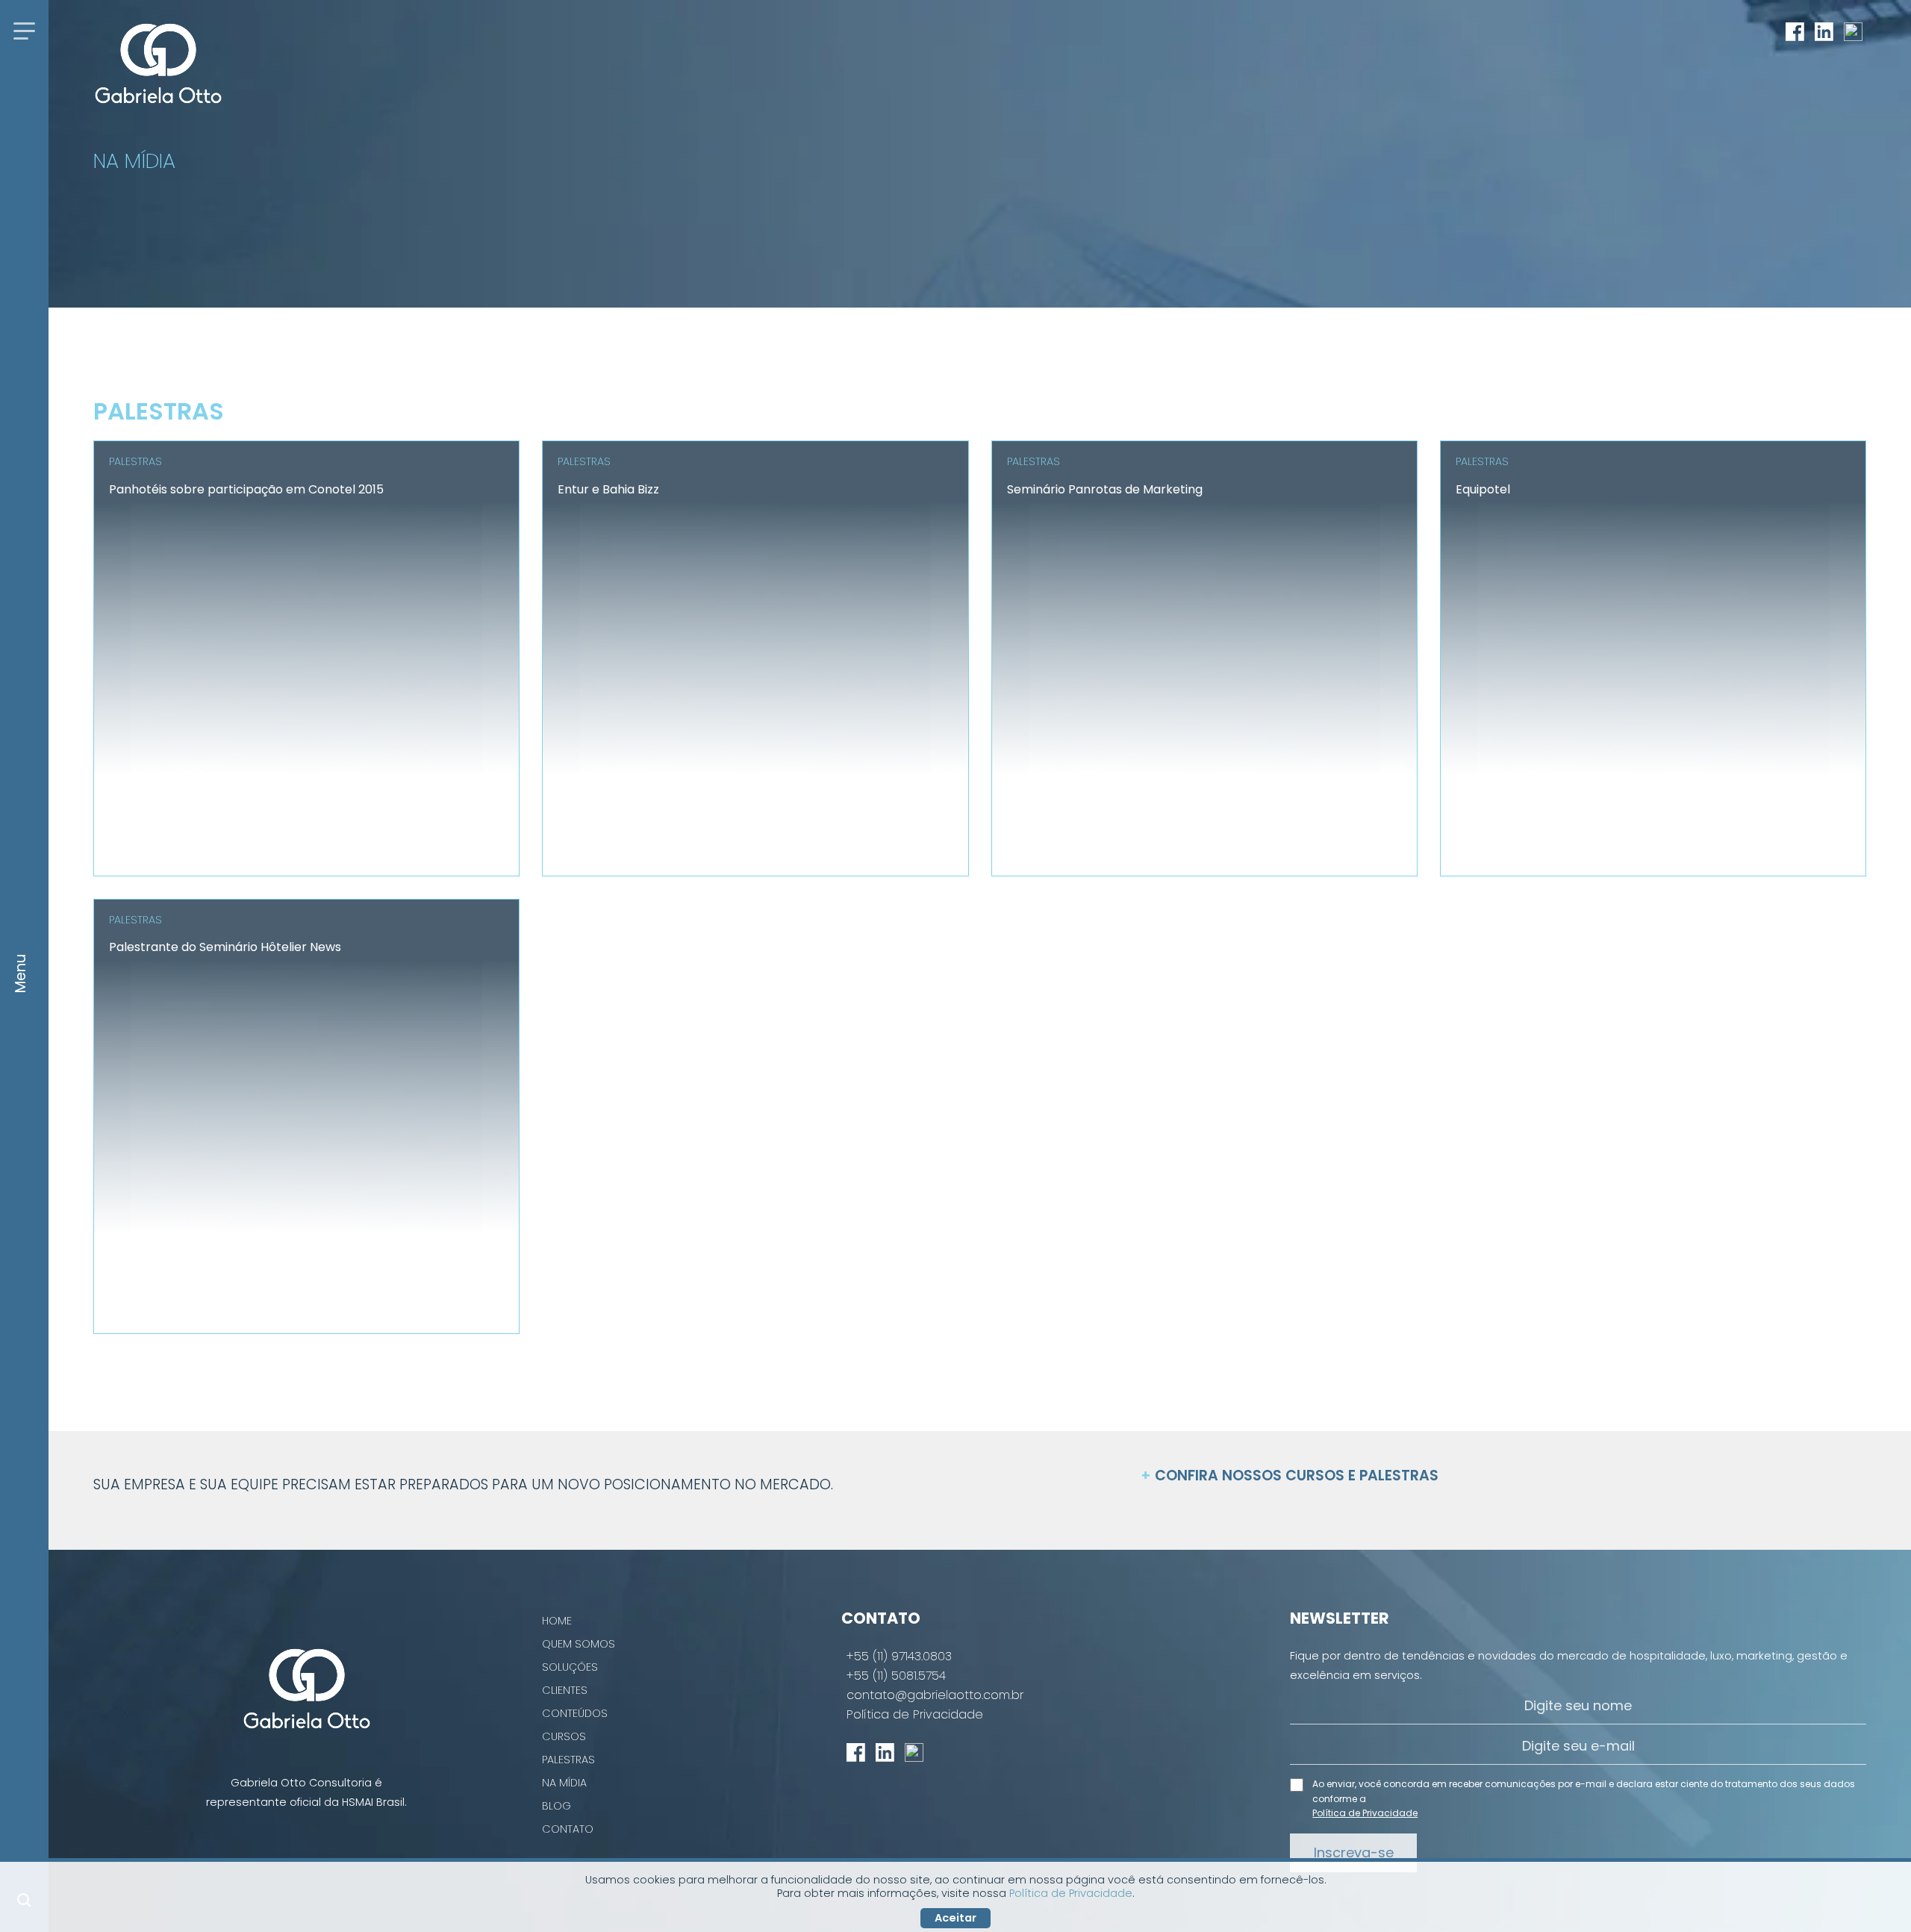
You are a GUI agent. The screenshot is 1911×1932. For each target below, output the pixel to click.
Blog (557, 1806)
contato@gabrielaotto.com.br (935, 1695)
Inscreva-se (1354, 1852)
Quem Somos (579, 1644)
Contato (568, 1829)
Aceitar (955, 1918)
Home (557, 1621)
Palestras (568, 1760)
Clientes (565, 1690)
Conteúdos (575, 1713)
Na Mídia (564, 1783)
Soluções (570, 1667)
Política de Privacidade (915, 1715)
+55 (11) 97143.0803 (899, 1657)
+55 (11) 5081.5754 (896, 1676)
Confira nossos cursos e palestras (1290, 1477)
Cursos (564, 1736)
